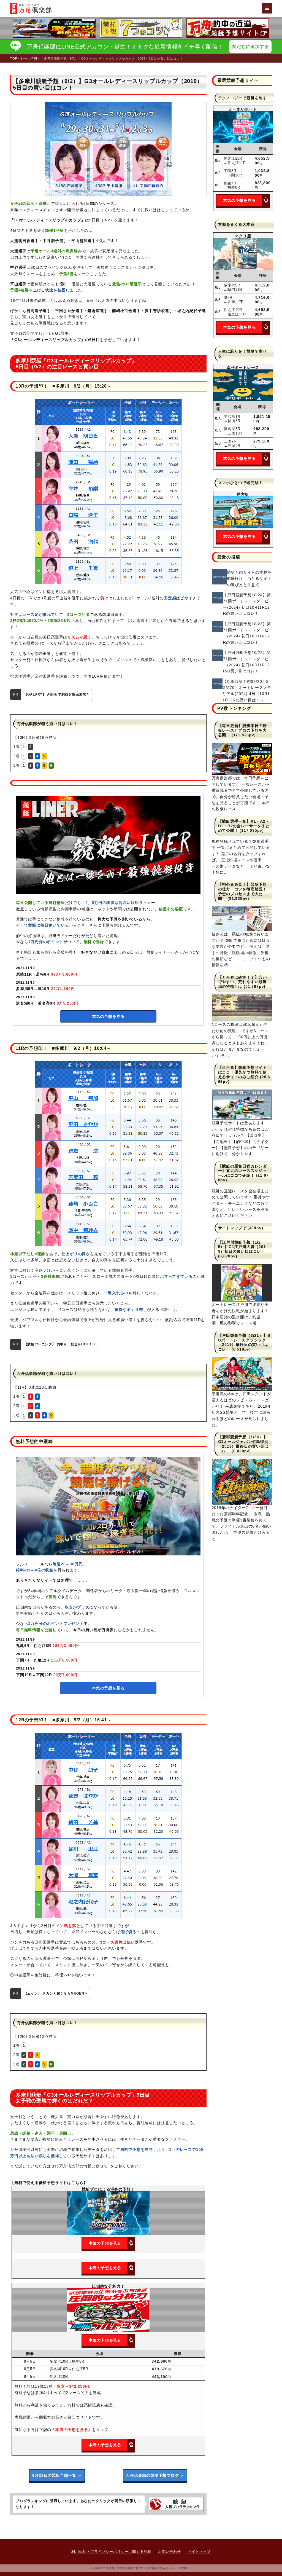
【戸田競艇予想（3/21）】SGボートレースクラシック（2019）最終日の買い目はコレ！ (244, 1342)
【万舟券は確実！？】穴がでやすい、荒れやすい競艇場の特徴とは (243, 982)
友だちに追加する (250, 46)
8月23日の (57, 2475)
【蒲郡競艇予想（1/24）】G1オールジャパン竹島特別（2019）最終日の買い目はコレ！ (243, 1444)
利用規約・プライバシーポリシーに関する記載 (111, 2552)
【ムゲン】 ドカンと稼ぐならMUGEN (55, 1993)
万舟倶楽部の (155, 2475)
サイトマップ (230, 1228)
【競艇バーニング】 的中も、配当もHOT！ (59, 1344)
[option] (141, 28)
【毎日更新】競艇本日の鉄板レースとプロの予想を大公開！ (243, 730)
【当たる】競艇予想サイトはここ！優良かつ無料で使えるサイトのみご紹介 (243, 1072)
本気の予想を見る (108, 1016)
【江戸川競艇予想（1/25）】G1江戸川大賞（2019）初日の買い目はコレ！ (242, 1247)
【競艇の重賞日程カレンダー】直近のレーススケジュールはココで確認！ (243, 1171)
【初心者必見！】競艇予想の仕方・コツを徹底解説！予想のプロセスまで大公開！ (243, 891)
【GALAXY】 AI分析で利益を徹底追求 (56, 694)
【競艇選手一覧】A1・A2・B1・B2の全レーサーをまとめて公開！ (244, 826)
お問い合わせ (170, 2552)
